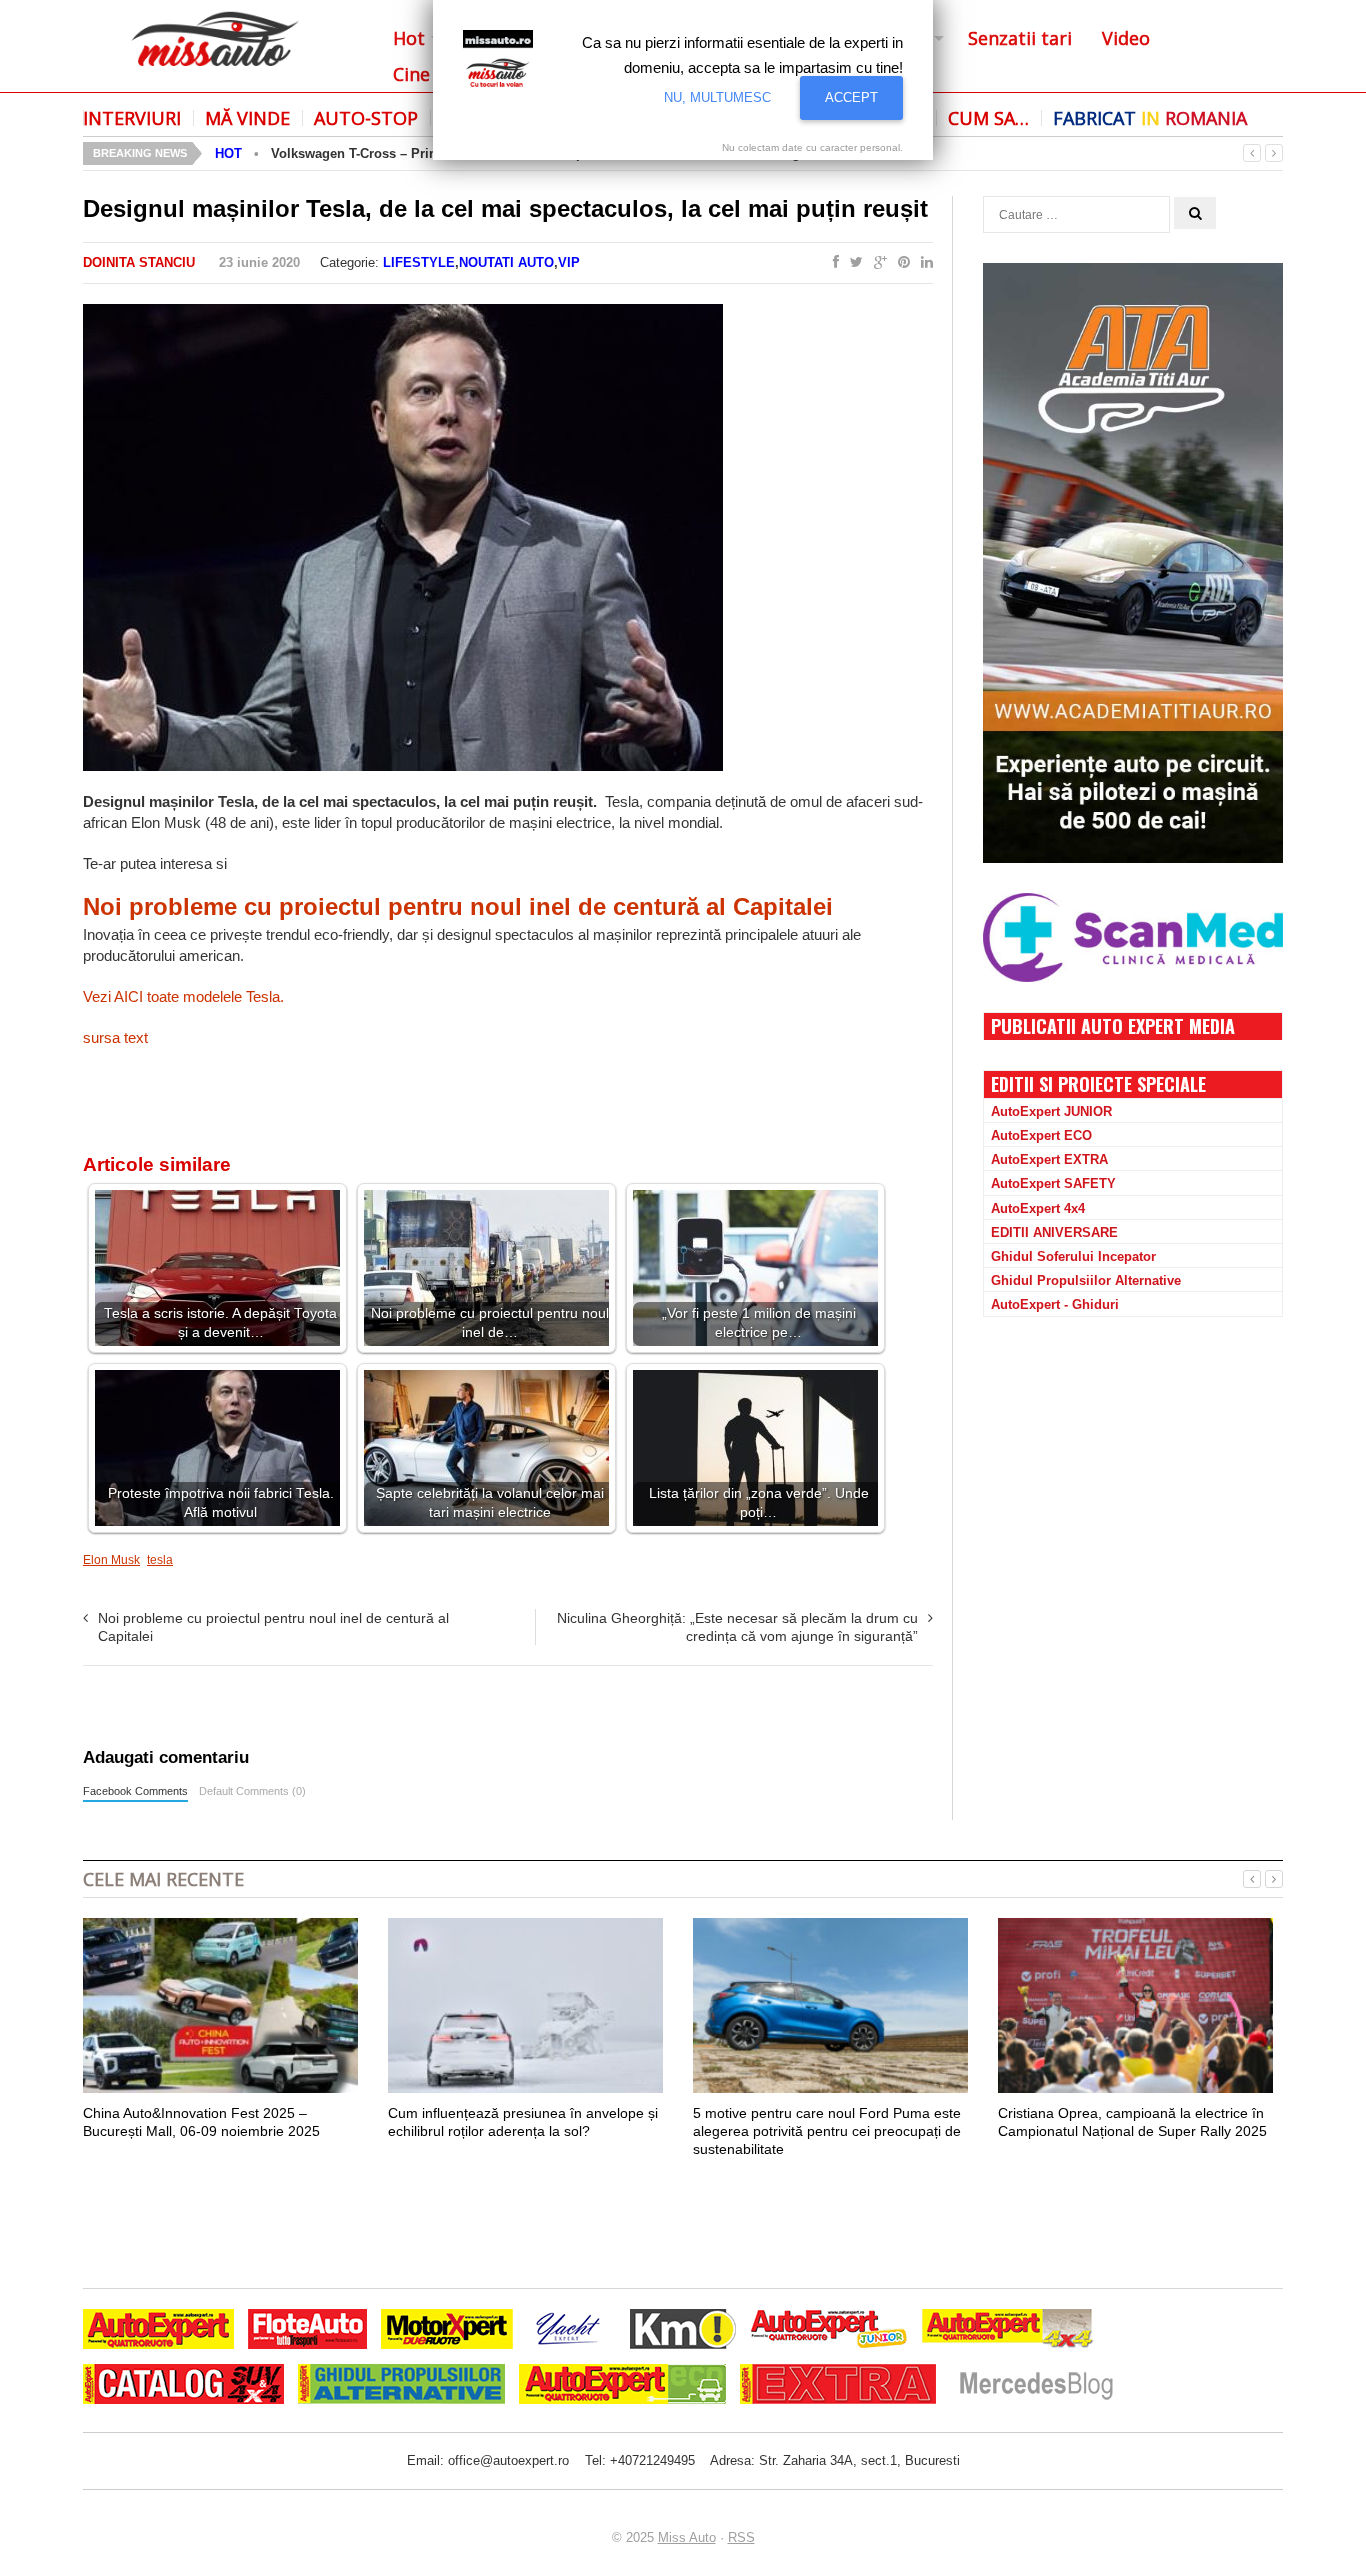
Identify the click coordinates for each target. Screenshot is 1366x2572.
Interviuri (132, 118)
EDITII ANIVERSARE (1054, 1232)
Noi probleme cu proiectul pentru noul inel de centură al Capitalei (458, 906)
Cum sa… (988, 118)
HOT (228, 153)
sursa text (115, 1037)
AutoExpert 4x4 (1038, 1208)
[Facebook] (832, 263)
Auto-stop (366, 118)
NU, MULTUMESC (717, 97)
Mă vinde (247, 118)
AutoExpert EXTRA (1049, 1159)
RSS (741, 2537)
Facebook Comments (135, 1791)
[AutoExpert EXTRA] (838, 2386)
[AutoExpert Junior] (829, 2331)
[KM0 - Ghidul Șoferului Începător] (683, 2331)
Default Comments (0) (252, 1791)
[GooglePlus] (876, 263)
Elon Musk (111, 1560)
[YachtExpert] (569, 2331)
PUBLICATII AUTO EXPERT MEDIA (1113, 1026)
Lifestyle (419, 262)
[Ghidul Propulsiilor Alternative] (401, 2386)
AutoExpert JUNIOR (1051, 1111)
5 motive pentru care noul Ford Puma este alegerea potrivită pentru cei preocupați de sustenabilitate (827, 2131)
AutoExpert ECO (1041, 1135)
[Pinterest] (900, 263)
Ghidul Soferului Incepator (1073, 1256)
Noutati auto (506, 262)
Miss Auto (687, 2537)
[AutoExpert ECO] (622, 2386)
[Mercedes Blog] (1036, 2386)
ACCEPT (851, 97)
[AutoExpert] (158, 2331)
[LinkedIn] (923, 263)
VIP (569, 262)
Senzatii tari (1020, 38)
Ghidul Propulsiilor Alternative (1086, 1280)
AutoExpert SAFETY (1053, 1183)
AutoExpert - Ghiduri (1055, 1304)
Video (1126, 38)
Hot (409, 38)
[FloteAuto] (307, 2331)
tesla (160, 1560)
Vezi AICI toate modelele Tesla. (183, 996)
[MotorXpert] (447, 2331)
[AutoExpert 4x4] (1008, 2331)
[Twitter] (852, 263)
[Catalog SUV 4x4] (183, 2386)
